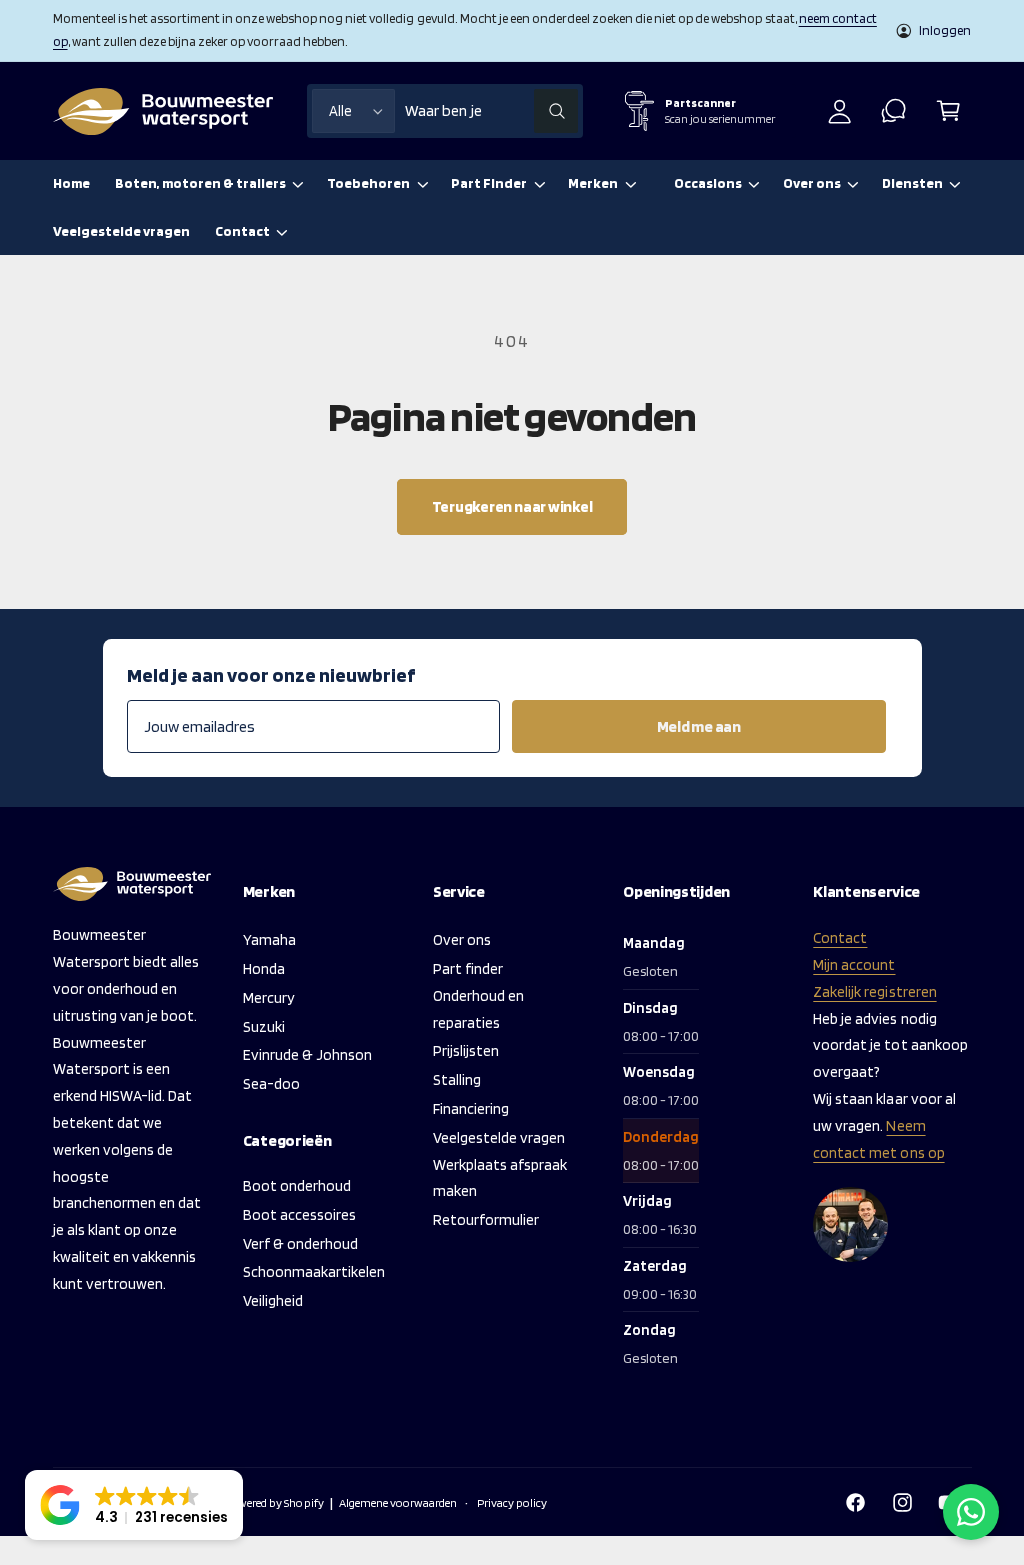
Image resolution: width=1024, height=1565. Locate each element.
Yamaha (269, 939)
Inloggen (945, 30)
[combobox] (491, 111)
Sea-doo (271, 1083)
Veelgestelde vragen (499, 1137)
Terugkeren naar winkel (512, 506)
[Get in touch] (894, 111)
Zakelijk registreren (874, 991)
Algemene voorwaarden (398, 1502)
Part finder (468, 968)
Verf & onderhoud (300, 1243)
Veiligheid (273, 1300)
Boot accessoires (299, 1214)
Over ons (462, 939)
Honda (264, 968)
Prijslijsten (466, 1050)
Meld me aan (699, 726)
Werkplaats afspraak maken (500, 1178)
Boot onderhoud (297, 1185)
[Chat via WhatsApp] (971, 1512)
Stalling (457, 1079)
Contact (840, 937)
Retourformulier (486, 1219)
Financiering (471, 1108)
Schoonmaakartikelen (314, 1271)
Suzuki (264, 1026)
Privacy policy (512, 1502)
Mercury (269, 997)
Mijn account (854, 964)
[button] (948, 111)
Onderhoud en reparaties (478, 1009)
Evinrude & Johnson (307, 1054)
